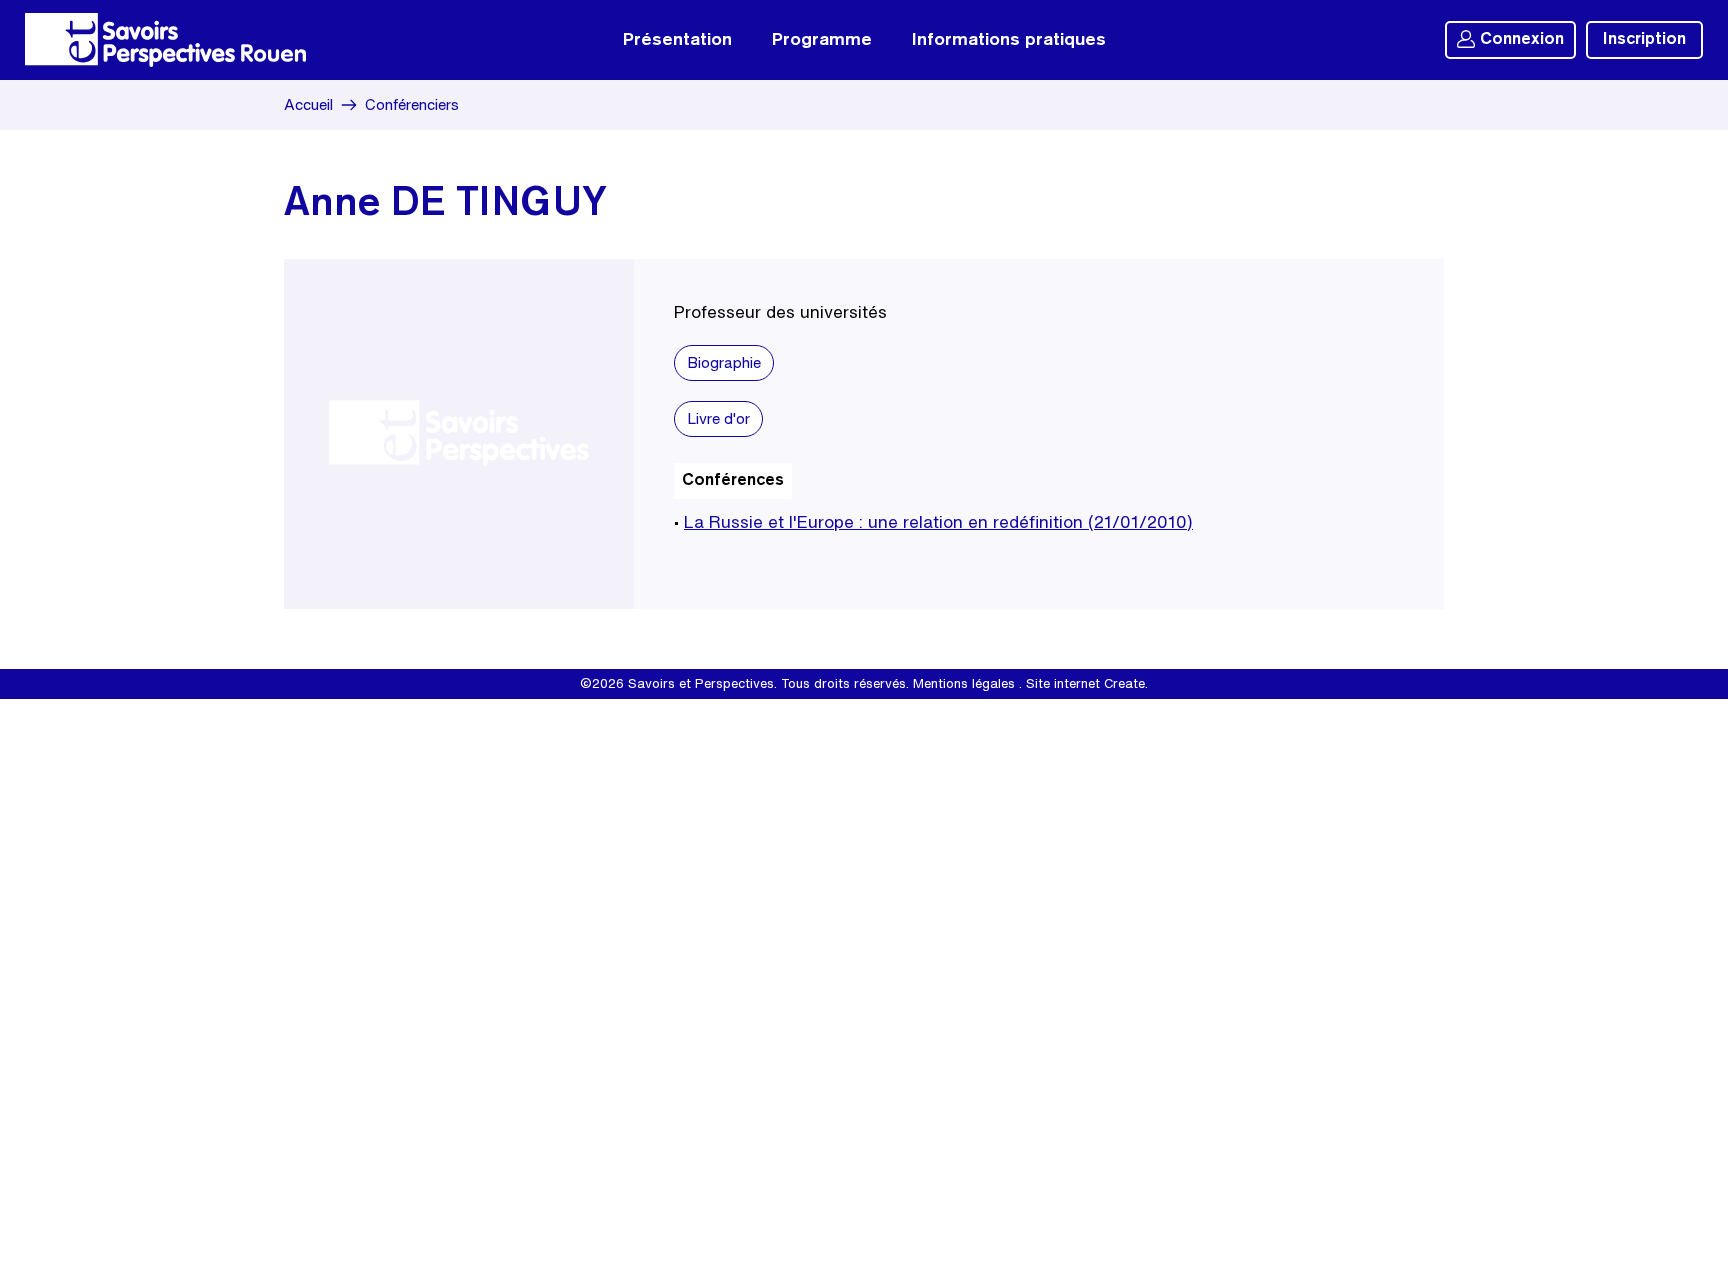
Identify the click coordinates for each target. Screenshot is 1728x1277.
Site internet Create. (1087, 683)
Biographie (724, 362)
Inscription (1644, 39)
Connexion (1522, 39)
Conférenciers (412, 104)
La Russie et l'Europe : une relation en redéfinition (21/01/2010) (938, 521)
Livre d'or (718, 418)
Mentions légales (964, 683)
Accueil (308, 104)
